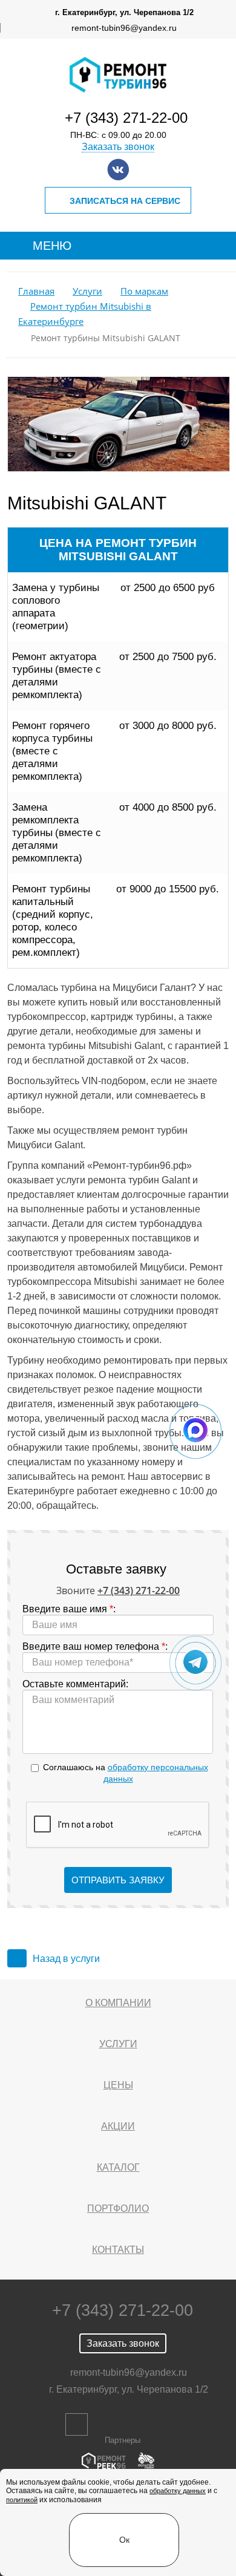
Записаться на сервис (125, 201)
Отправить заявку (118, 1880)
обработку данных (178, 2491)
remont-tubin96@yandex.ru (124, 28)
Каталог (118, 2167)
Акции (118, 2126)
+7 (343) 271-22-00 (126, 118)
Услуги (87, 291)
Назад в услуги (66, 1959)
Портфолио (118, 2208)
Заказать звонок (118, 147)
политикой (22, 2500)
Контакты (118, 2250)
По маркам (144, 291)
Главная (36, 291)
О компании (118, 2003)
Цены (118, 2085)
